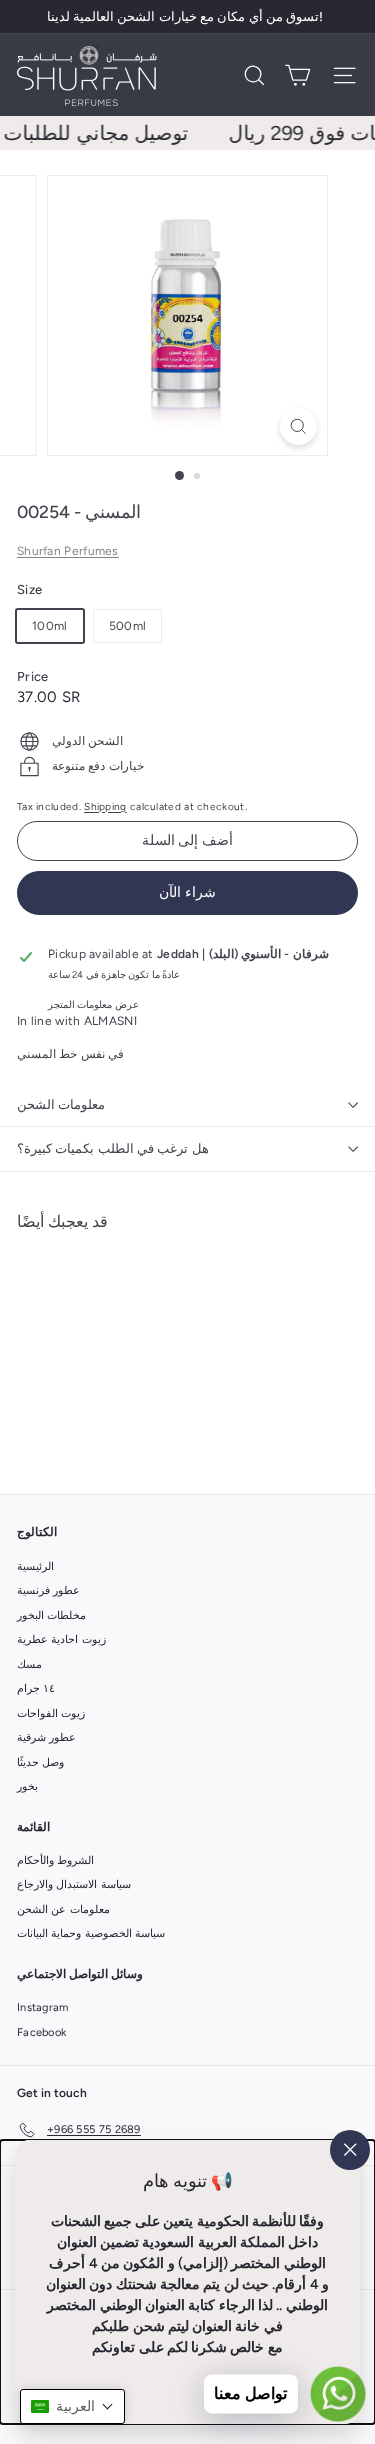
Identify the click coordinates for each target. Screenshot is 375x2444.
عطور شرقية (46, 1737)
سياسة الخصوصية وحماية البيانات (91, 1933)
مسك (29, 1664)
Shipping (105, 806)
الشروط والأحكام (55, 1860)
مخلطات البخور (51, 1615)
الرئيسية (35, 1566)
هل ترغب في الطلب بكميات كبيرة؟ (113, 1148)
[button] (72, 2406)
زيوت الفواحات (51, 1713)
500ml (128, 626)
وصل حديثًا (40, 1762)
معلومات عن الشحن (63, 1909)
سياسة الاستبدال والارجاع (74, 1884)
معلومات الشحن (61, 1104)
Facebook (41, 2032)
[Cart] (297, 75)
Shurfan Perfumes (68, 551)
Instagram (43, 2007)
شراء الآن (187, 892)
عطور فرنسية (48, 1590)
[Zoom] (298, 426)
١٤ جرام (36, 1688)
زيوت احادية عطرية (61, 1639)
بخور (27, 1786)
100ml (50, 626)
